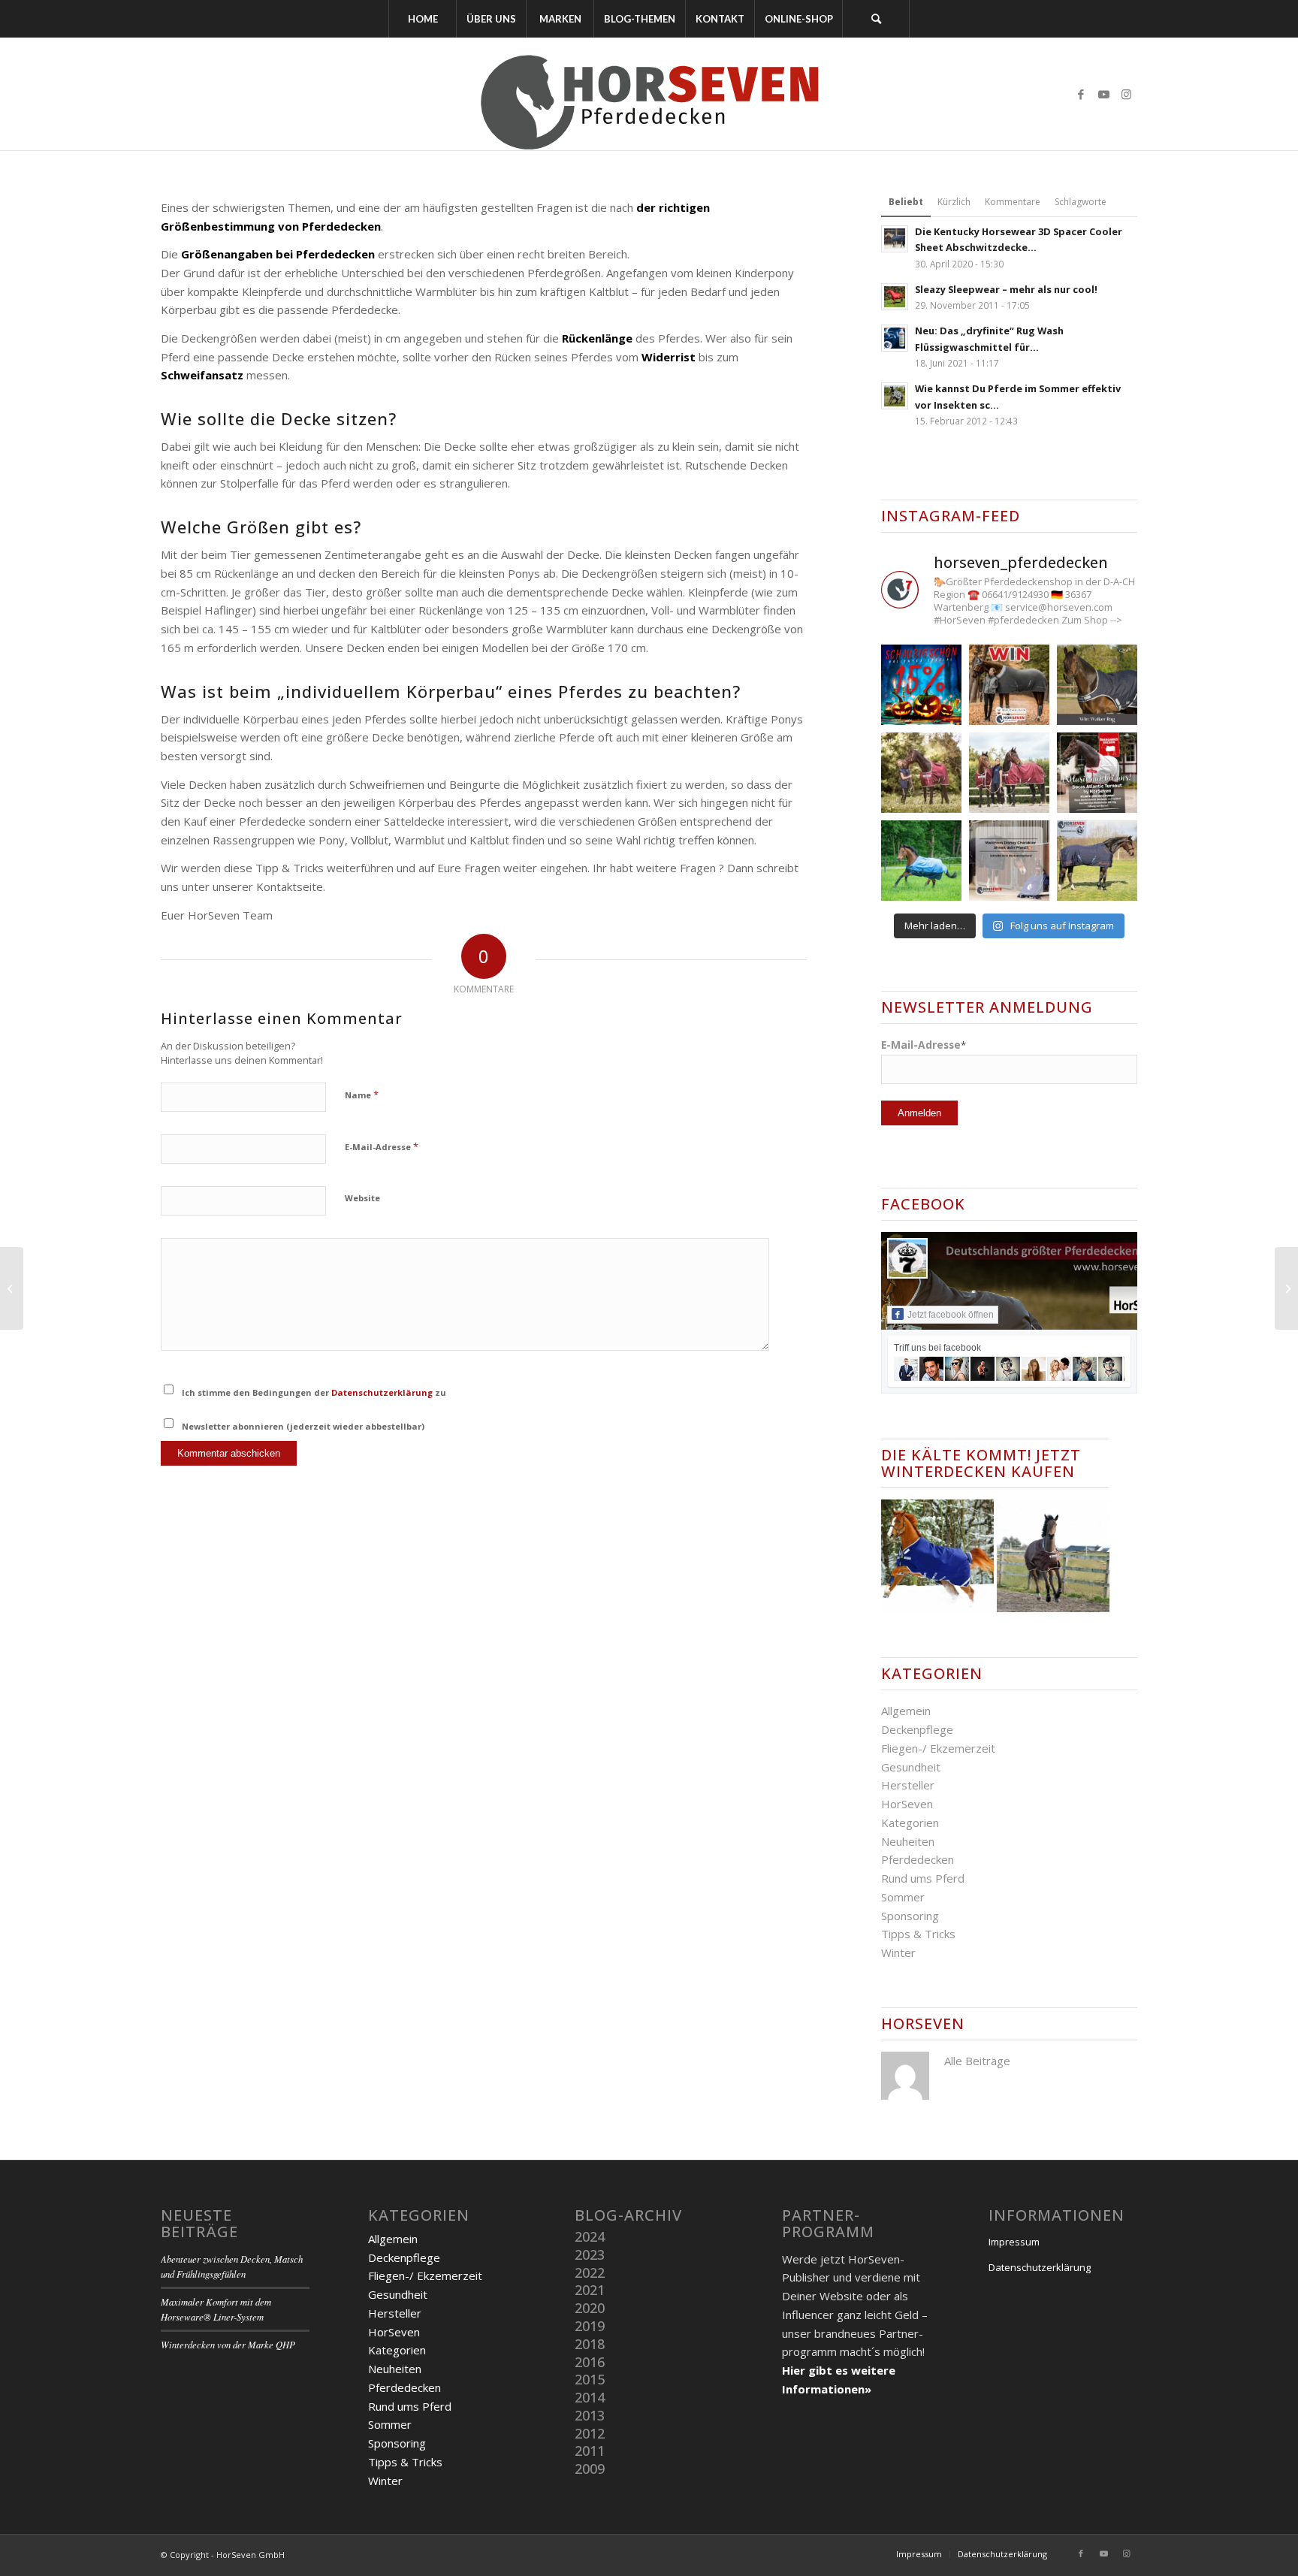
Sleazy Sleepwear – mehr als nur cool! (1006, 289)
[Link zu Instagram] (1126, 94)
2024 (590, 2236)
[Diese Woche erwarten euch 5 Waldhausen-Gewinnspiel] (1009, 685)
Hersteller (908, 1785)
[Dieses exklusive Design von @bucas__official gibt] (921, 773)
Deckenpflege (917, 1729)
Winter (898, 1952)
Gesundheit (911, 1767)
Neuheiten (908, 1841)
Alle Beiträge (977, 2061)
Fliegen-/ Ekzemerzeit (938, 1748)
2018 (590, 2344)
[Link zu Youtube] (1103, 94)
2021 (590, 2290)
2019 (590, 2326)
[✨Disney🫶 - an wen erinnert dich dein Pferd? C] (1009, 861)
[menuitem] (422, 19)
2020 (590, 2308)
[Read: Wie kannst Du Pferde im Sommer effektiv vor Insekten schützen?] (895, 396)
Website (362, 1198)
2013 (590, 2415)
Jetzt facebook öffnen (951, 1315)
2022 (590, 2272)
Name (362, 1095)
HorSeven (907, 1804)
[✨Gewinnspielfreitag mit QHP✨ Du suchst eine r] (1097, 685)
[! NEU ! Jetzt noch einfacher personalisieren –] (1097, 861)
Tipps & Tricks (918, 1934)
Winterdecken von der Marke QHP (228, 2344)
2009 (590, 2469)
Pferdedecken (918, 1859)
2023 (590, 2254)
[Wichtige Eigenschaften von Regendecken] (1286, 1288)
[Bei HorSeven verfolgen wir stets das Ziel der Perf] (1097, 773)
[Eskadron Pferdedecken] (12, 1288)
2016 (590, 2362)
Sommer (903, 1897)
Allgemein (906, 1711)
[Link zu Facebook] (1081, 94)
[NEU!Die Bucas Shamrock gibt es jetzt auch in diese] (1009, 773)
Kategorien (910, 1823)
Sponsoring (910, 1916)
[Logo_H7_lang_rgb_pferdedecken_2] (649, 94)
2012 (590, 2433)
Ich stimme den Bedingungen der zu (314, 1392)
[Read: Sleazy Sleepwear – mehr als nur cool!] (895, 297)
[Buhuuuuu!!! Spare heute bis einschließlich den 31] (921, 685)
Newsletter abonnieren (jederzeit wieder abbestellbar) (303, 1426)
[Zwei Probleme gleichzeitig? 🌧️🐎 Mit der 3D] (921, 861)
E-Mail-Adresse (382, 1146)
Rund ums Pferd (923, 1878)
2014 (590, 2397)
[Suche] (876, 19)
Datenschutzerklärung (382, 1392)
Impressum (1014, 2242)
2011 (590, 2451)
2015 (590, 2379)
